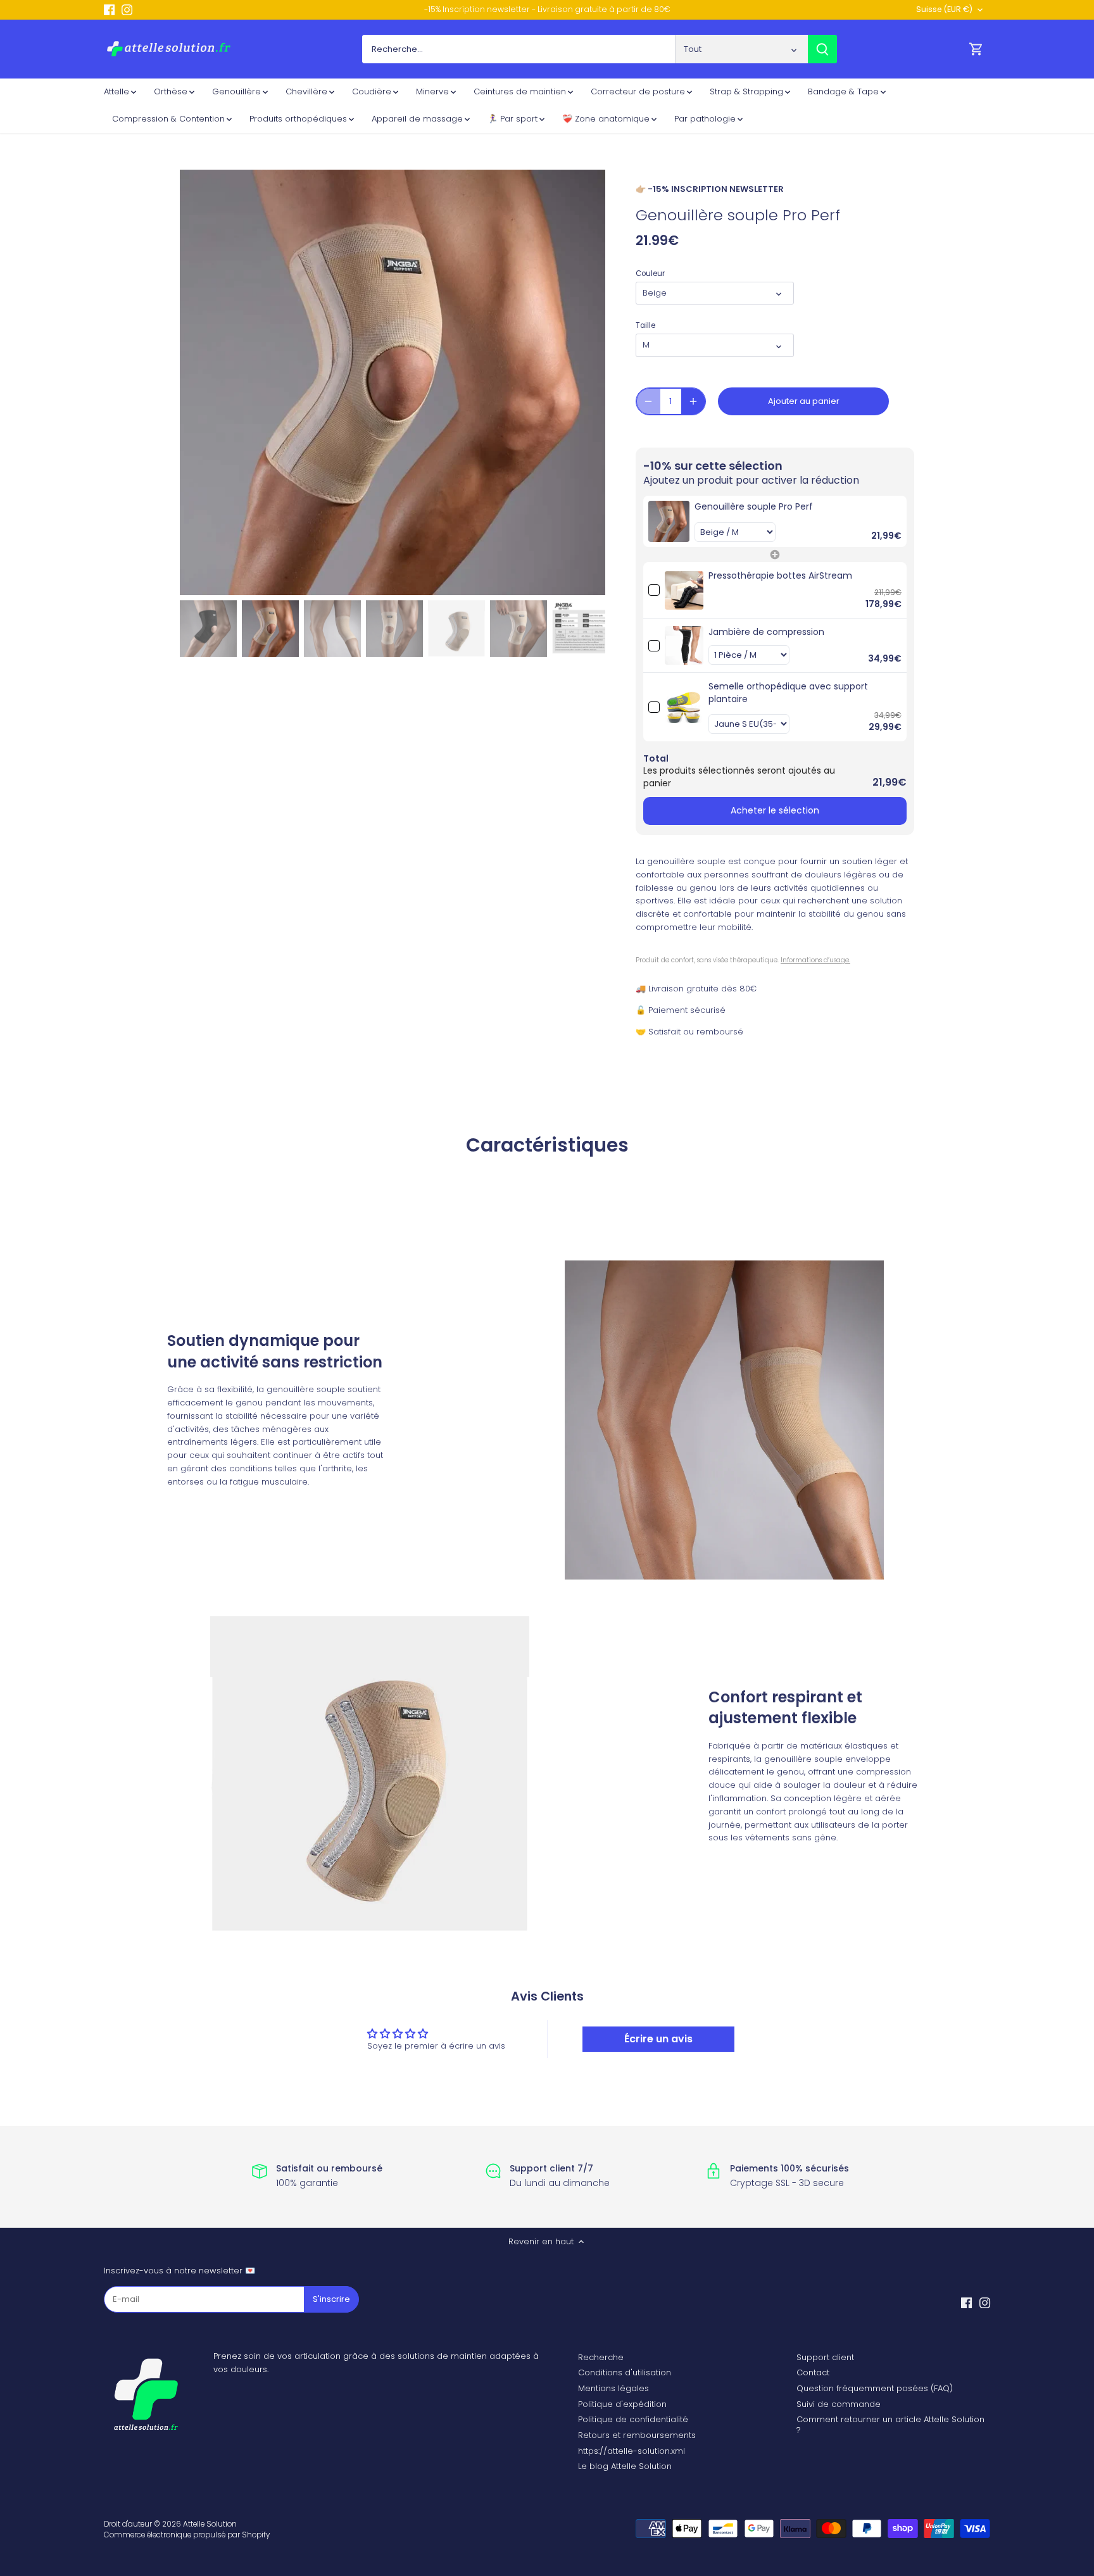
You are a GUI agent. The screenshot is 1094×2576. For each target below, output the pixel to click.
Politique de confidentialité (633, 2419)
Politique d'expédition (622, 2404)
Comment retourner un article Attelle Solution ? (890, 2425)
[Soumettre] (822, 49)
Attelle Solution (210, 2524)
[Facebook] (109, 9)
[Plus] (693, 401)
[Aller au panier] (976, 49)
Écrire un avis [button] (658, 2039)
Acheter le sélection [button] (775, 810)
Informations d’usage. (815, 960)
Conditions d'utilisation (625, 2372)
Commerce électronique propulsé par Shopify (187, 2535)
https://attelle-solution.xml (632, 2451)
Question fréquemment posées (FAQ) (875, 2388)
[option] (393, 382)
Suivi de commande (839, 2404)
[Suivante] (586, 382)
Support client (825, 2357)
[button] (775, 521)
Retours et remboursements (637, 2435)
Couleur (650, 273)
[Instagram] (127, 9)
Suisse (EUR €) (944, 10)
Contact (813, 2372)
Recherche (601, 2357)
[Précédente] (199, 382)
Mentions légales (613, 2388)
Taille (645, 325)
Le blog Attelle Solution (625, 2466)
